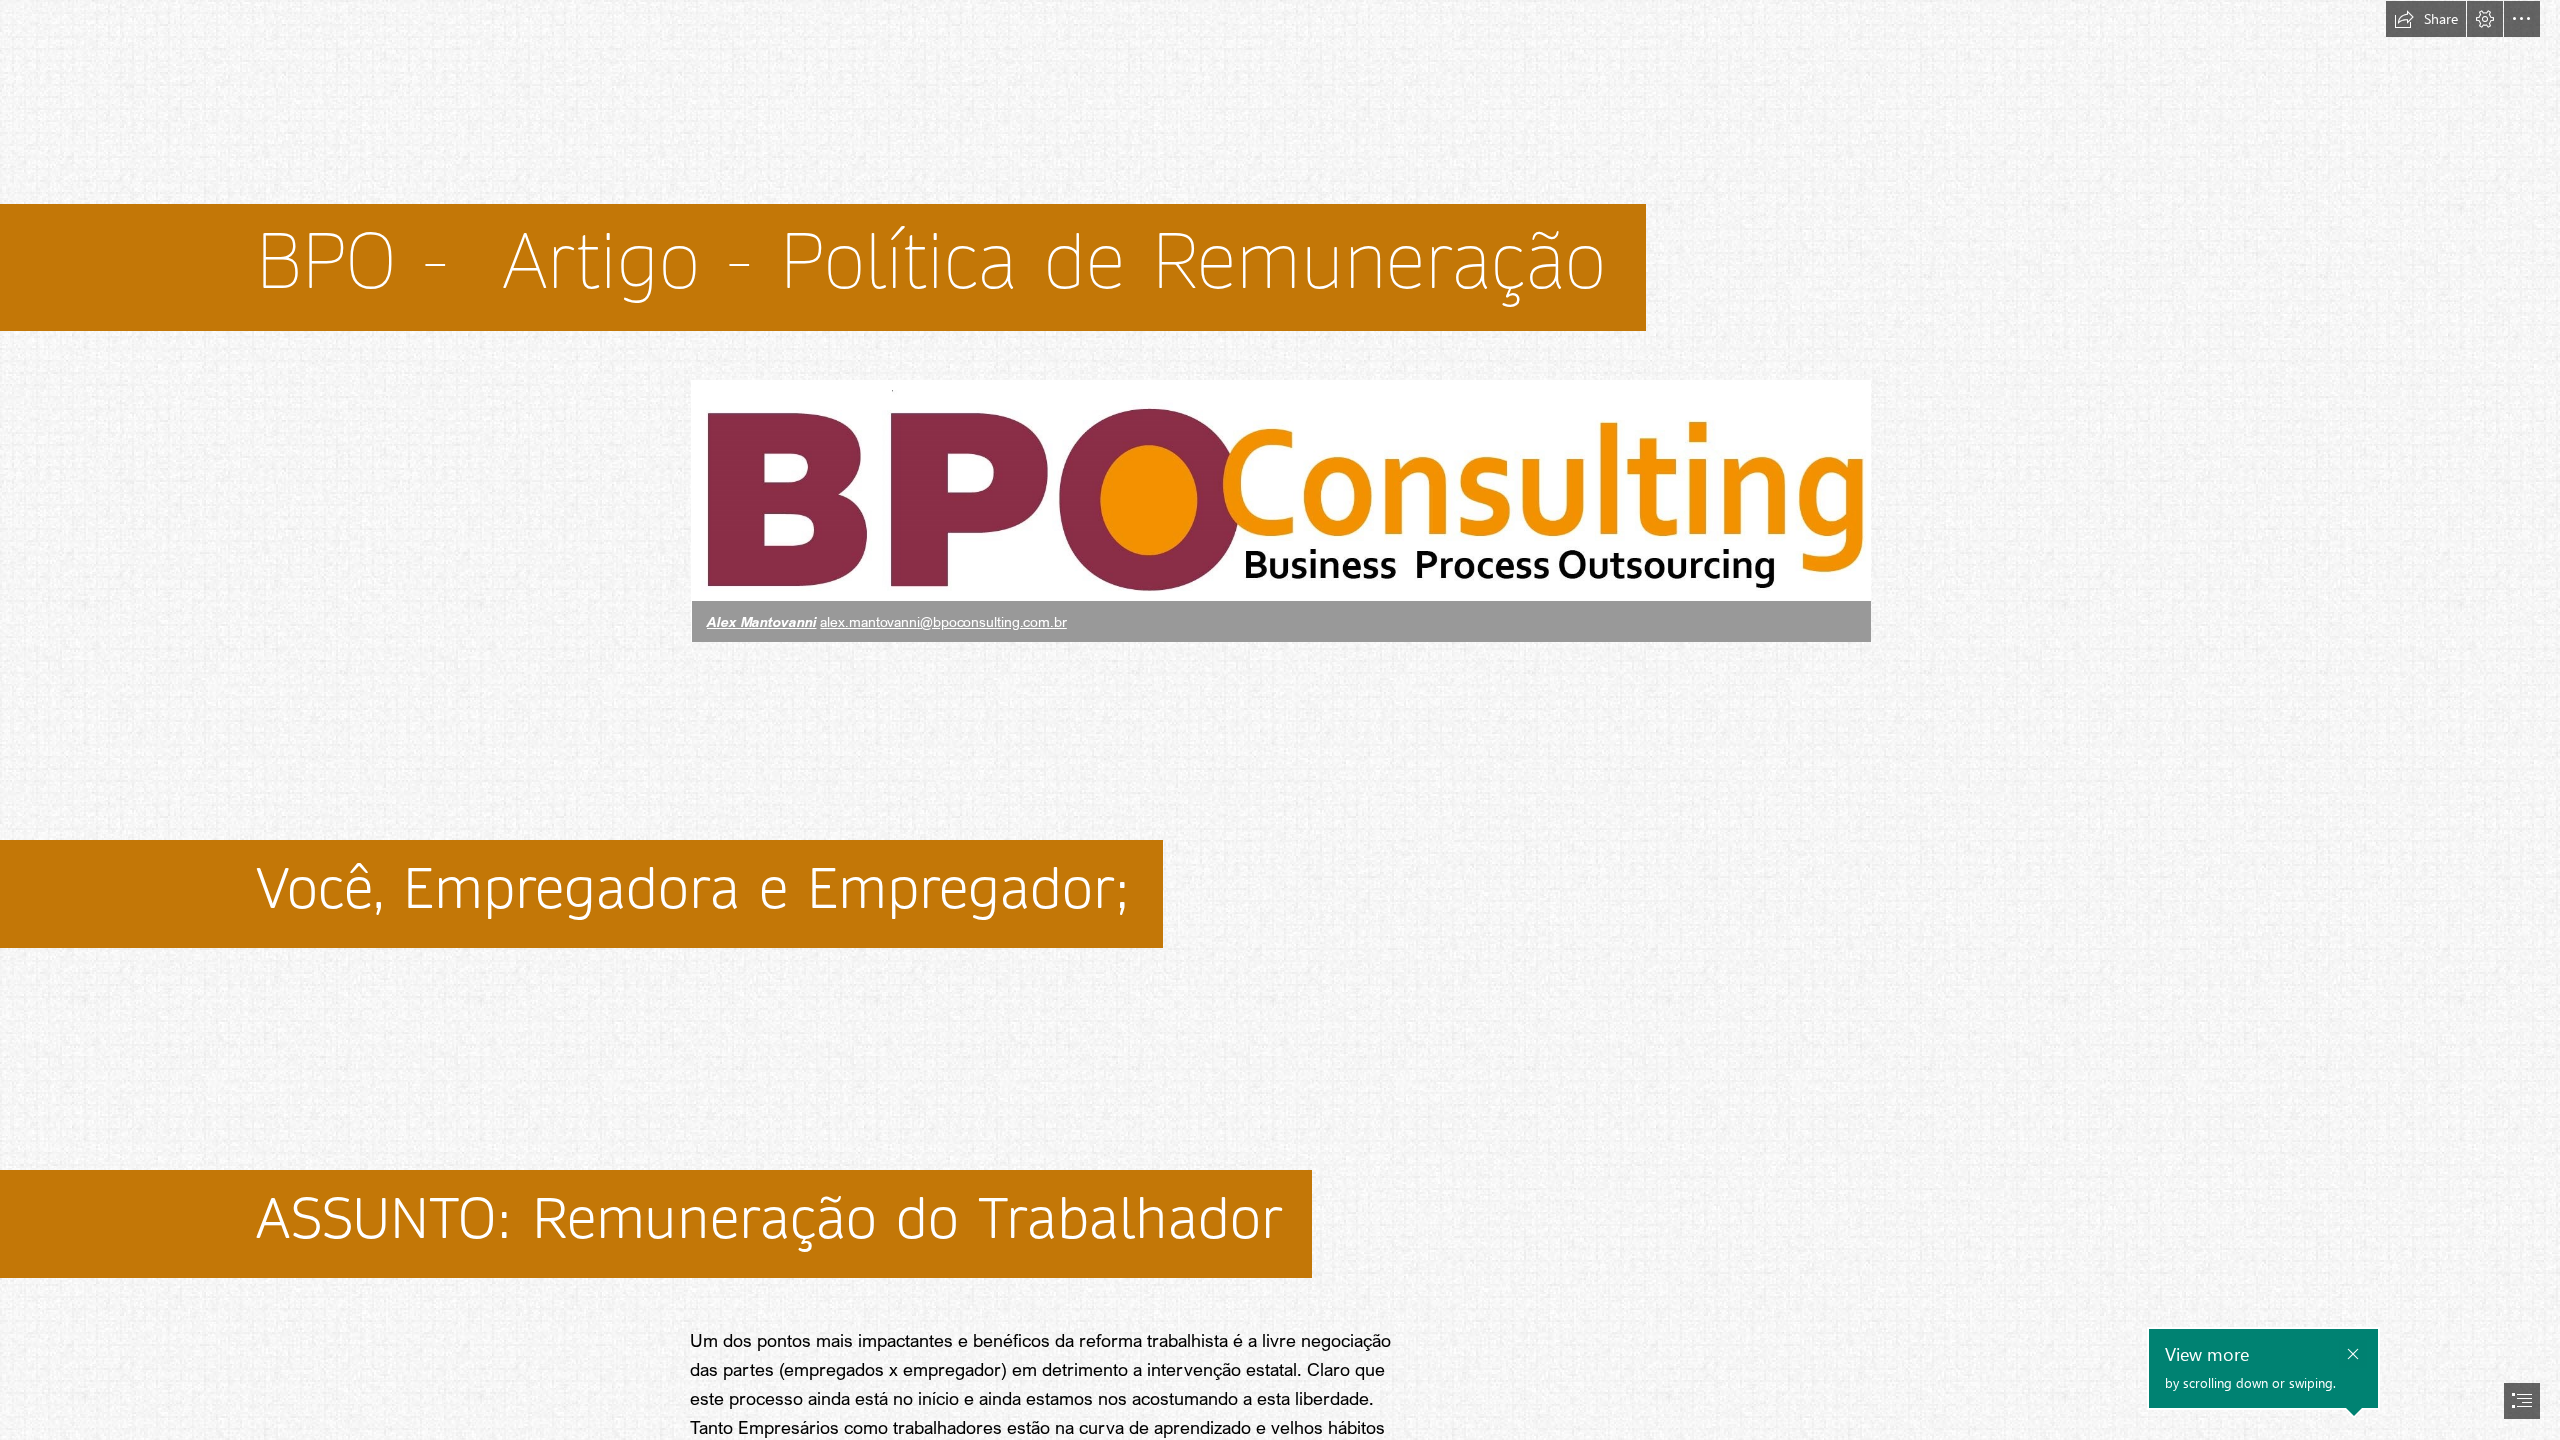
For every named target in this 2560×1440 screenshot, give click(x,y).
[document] (1280, 720)
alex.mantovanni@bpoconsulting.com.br (943, 621)
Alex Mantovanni (762, 621)
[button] (2426, 19)
